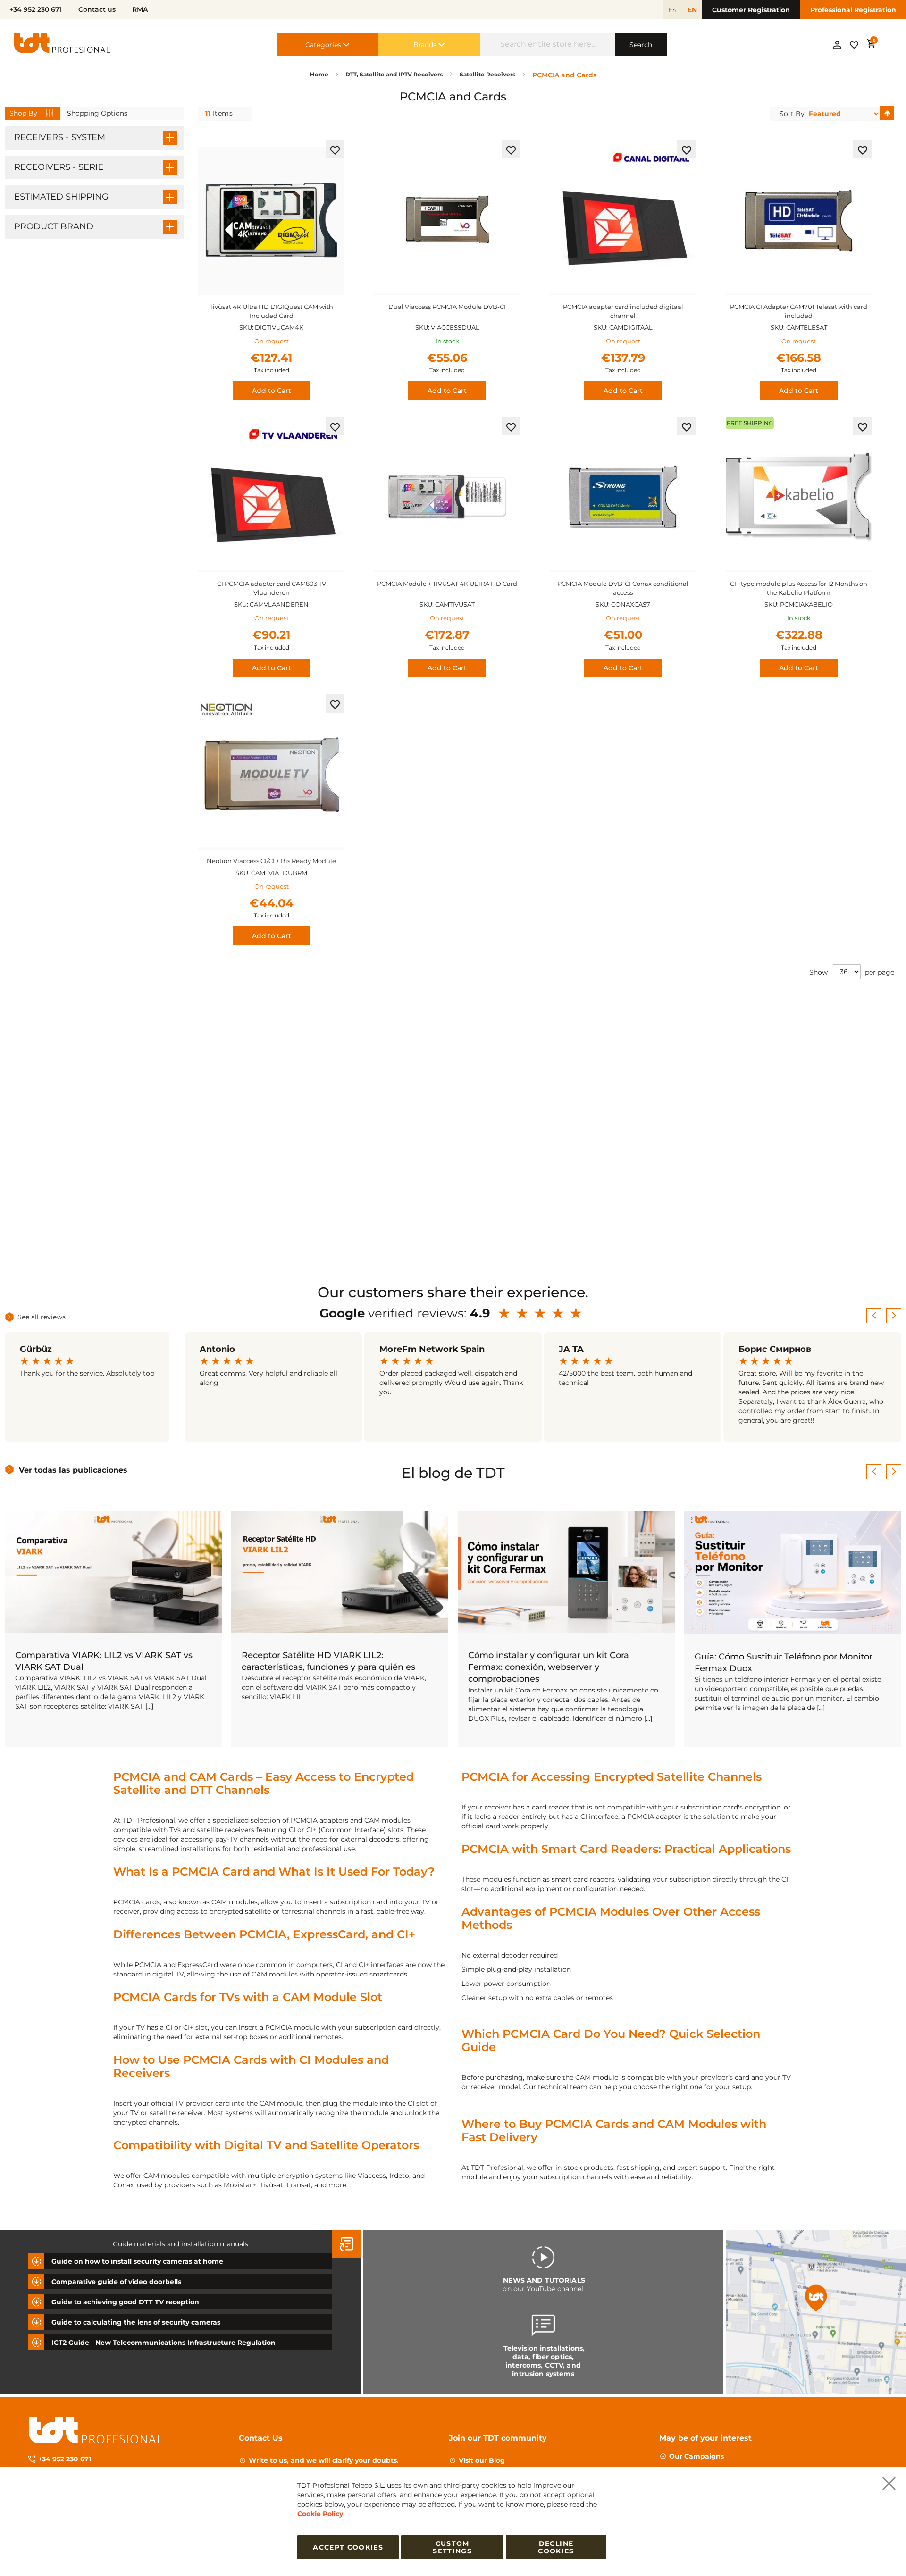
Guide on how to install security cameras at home (137, 2261)
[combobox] (548, 45)
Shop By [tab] (23, 113)
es (672, 10)
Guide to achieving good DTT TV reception (125, 2302)
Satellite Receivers (488, 74)
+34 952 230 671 (65, 2459)
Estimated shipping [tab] (61, 197)
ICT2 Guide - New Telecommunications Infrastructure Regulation (164, 2343)
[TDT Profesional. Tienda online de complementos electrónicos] (62, 45)
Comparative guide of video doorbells (116, 2282)
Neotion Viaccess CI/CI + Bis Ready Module (271, 861)
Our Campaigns (696, 2456)
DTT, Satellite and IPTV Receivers (395, 74)
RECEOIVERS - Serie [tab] (59, 167)
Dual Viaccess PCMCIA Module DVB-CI (447, 307)
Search (641, 45)
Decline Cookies (556, 2547)
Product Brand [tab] (54, 226)
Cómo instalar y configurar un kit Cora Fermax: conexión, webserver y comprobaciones (549, 1667)
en (692, 10)
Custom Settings (452, 2547)
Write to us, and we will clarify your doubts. (324, 2460)
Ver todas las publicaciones (73, 1470)
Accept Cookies (348, 2547)
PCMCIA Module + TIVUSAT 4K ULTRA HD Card (447, 584)
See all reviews (42, 1317)
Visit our (482, 2460)
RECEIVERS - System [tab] (60, 137)
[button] (335, 149)
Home (320, 74)
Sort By (792, 114)
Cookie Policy (320, 2514)
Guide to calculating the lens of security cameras (136, 2322)
